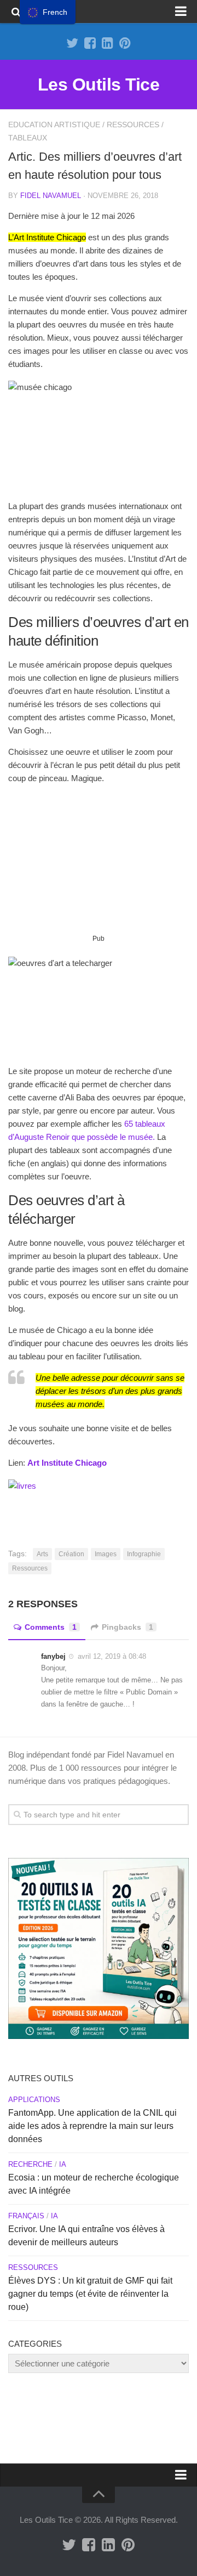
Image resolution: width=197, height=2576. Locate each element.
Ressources (133, 125)
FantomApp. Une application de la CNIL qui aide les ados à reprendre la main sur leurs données (92, 2126)
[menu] (48, 12)
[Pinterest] (125, 43)
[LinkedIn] (107, 43)
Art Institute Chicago (67, 1463)
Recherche (30, 2164)
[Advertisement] (99, 863)
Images (106, 1554)
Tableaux (28, 138)
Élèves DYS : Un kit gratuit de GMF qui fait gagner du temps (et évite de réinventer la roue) (90, 2294)
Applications (34, 2100)
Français (26, 2216)
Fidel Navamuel (51, 196)
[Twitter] (72, 43)
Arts (42, 1554)
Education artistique (54, 125)
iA (63, 2164)
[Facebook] (90, 43)
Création (71, 1554)
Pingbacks (128, 1627)
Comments (51, 1627)
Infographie (144, 1554)
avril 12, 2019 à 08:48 (112, 1656)
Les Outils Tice (99, 84)
